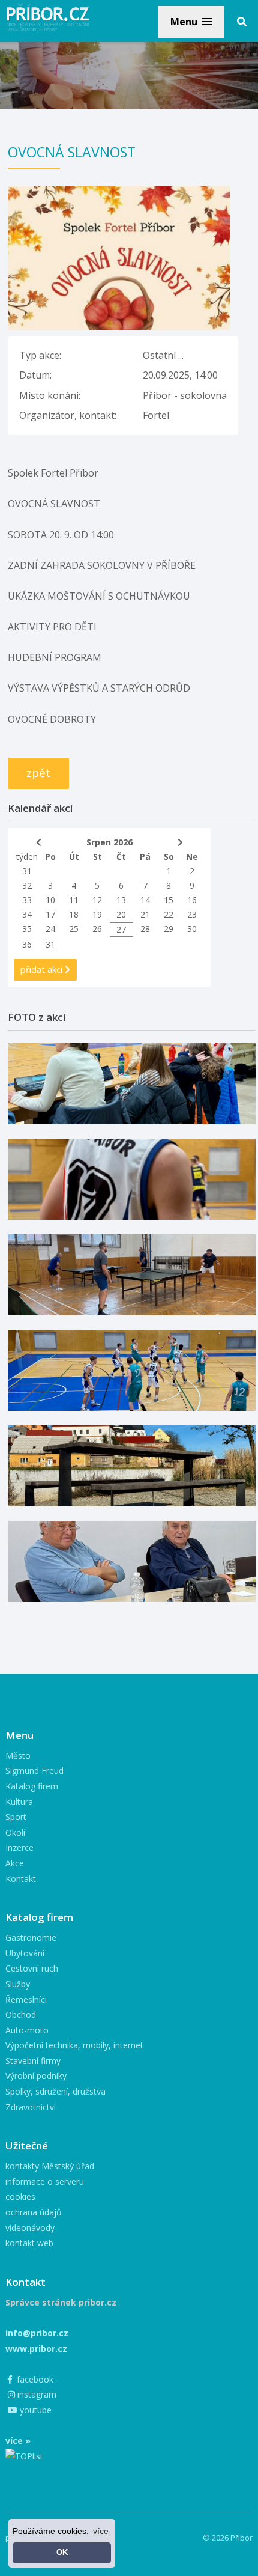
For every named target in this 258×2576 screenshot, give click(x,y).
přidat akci (43, 969)
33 (27, 900)
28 (145, 929)
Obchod (21, 2014)
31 (27, 871)
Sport (16, 1817)
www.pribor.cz (36, 2349)
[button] (191, 22)
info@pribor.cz (37, 2333)
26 (97, 929)
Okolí (15, 1832)
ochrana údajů (34, 2212)
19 (97, 914)
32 (27, 885)
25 (74, 929)
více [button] (101, 2531)
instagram (36, 2394)
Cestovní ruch (32, 1968)
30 (192, 929)
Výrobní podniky (36, 2076)
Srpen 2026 (109, 842)
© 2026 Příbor (228, 2538)
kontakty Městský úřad (50, 2166)
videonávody (30, 2228)
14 (145, 900)
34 (27, 914)
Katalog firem (32, 1786)
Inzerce (19, 1847)
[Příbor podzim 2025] (132, 1466)
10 (50, 900)
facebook (34, 2379)
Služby (18, 1984)
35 (27, 929)
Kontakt (21, 1879)
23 (192, 914)
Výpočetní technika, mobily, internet (74, 2045)
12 (97, 900)
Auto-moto (27, 2030)
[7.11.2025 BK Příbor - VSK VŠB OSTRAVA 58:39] (132, 1370)
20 (121, 914)
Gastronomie (31, 1938)
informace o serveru (45, 2182)
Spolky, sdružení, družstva (55, 2091)
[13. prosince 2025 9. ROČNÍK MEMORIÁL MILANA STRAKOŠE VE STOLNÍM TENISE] (132, 1275)
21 (145, 914)
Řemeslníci (26, 1999)
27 (121, 929)
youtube (34, 2410)
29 (169, 929)
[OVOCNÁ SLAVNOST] (119, 193)
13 (121, 900)
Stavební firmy (33, 2061)
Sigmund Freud (34, 1771)
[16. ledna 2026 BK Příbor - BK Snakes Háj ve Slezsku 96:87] (132, 1179)
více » (18, 2441)
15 (169, 900)
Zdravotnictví (31, 2107)
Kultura (19, 1802)
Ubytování (25, 1953)
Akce (15, 1863)
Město (18, 1755)
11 (74, 900)
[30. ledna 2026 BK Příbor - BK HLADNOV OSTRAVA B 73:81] (132, 1084)
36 (27, 944)
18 (74, 914)
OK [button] (62, 2553)
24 (50, 929)
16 (192, 900)
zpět (38, 773)
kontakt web (29, 2243)
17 (50, 914)
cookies (20, 2197)
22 (169, 914)
